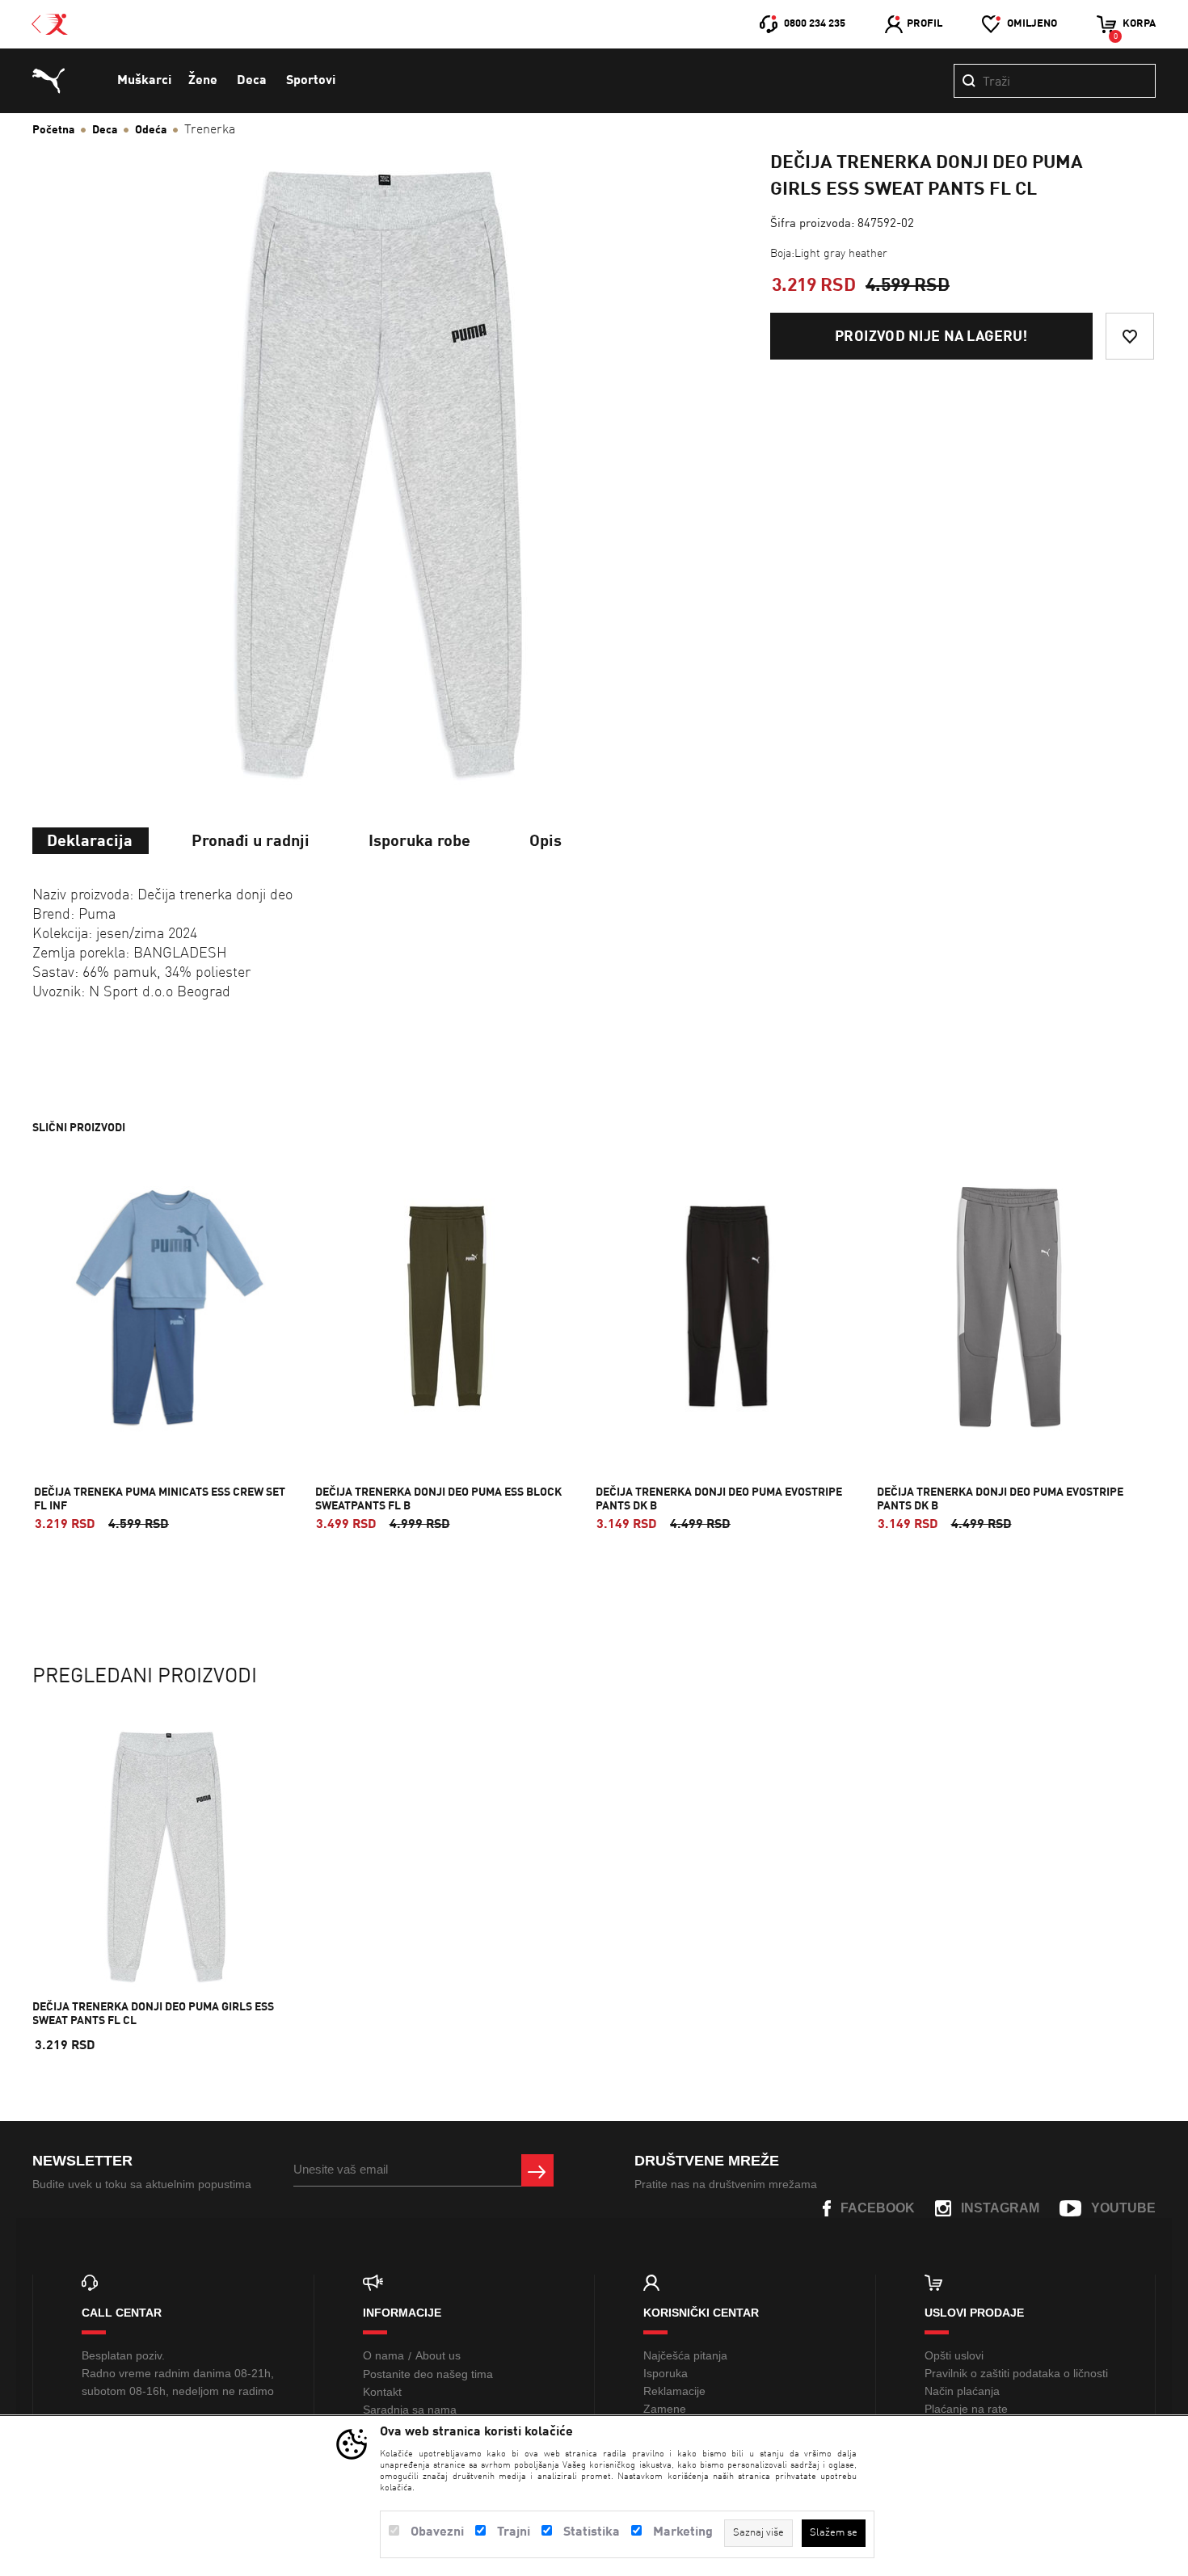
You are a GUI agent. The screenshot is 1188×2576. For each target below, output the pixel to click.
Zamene (665, 2409)
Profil (925, 24)
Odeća (151, 130)
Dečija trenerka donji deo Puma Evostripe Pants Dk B (719, 1499)
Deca (252, 81)
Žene (203, 81)
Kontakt (382, 2392)
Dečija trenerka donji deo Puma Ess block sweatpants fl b (438, 1499)
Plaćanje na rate (966, 2409)
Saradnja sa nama (410, 2410)
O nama (383, 2355)
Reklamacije (674, 2391)
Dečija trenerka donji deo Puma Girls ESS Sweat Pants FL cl (153, 2014)
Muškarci (144, 81)
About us (438, 2355)
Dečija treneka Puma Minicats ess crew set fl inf (160, 1499)
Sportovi (311, 81)
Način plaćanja (962, 2391)
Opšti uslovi (954, 2355)
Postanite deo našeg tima (428, 2374)
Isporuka (666, 2373)
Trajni (514, 2532)
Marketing (683, 2532)
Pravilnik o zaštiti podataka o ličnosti (1016, 2373)
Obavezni (437, 2532)
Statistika (592, 2532)
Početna (53, 130)
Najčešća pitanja (685, 2355)
